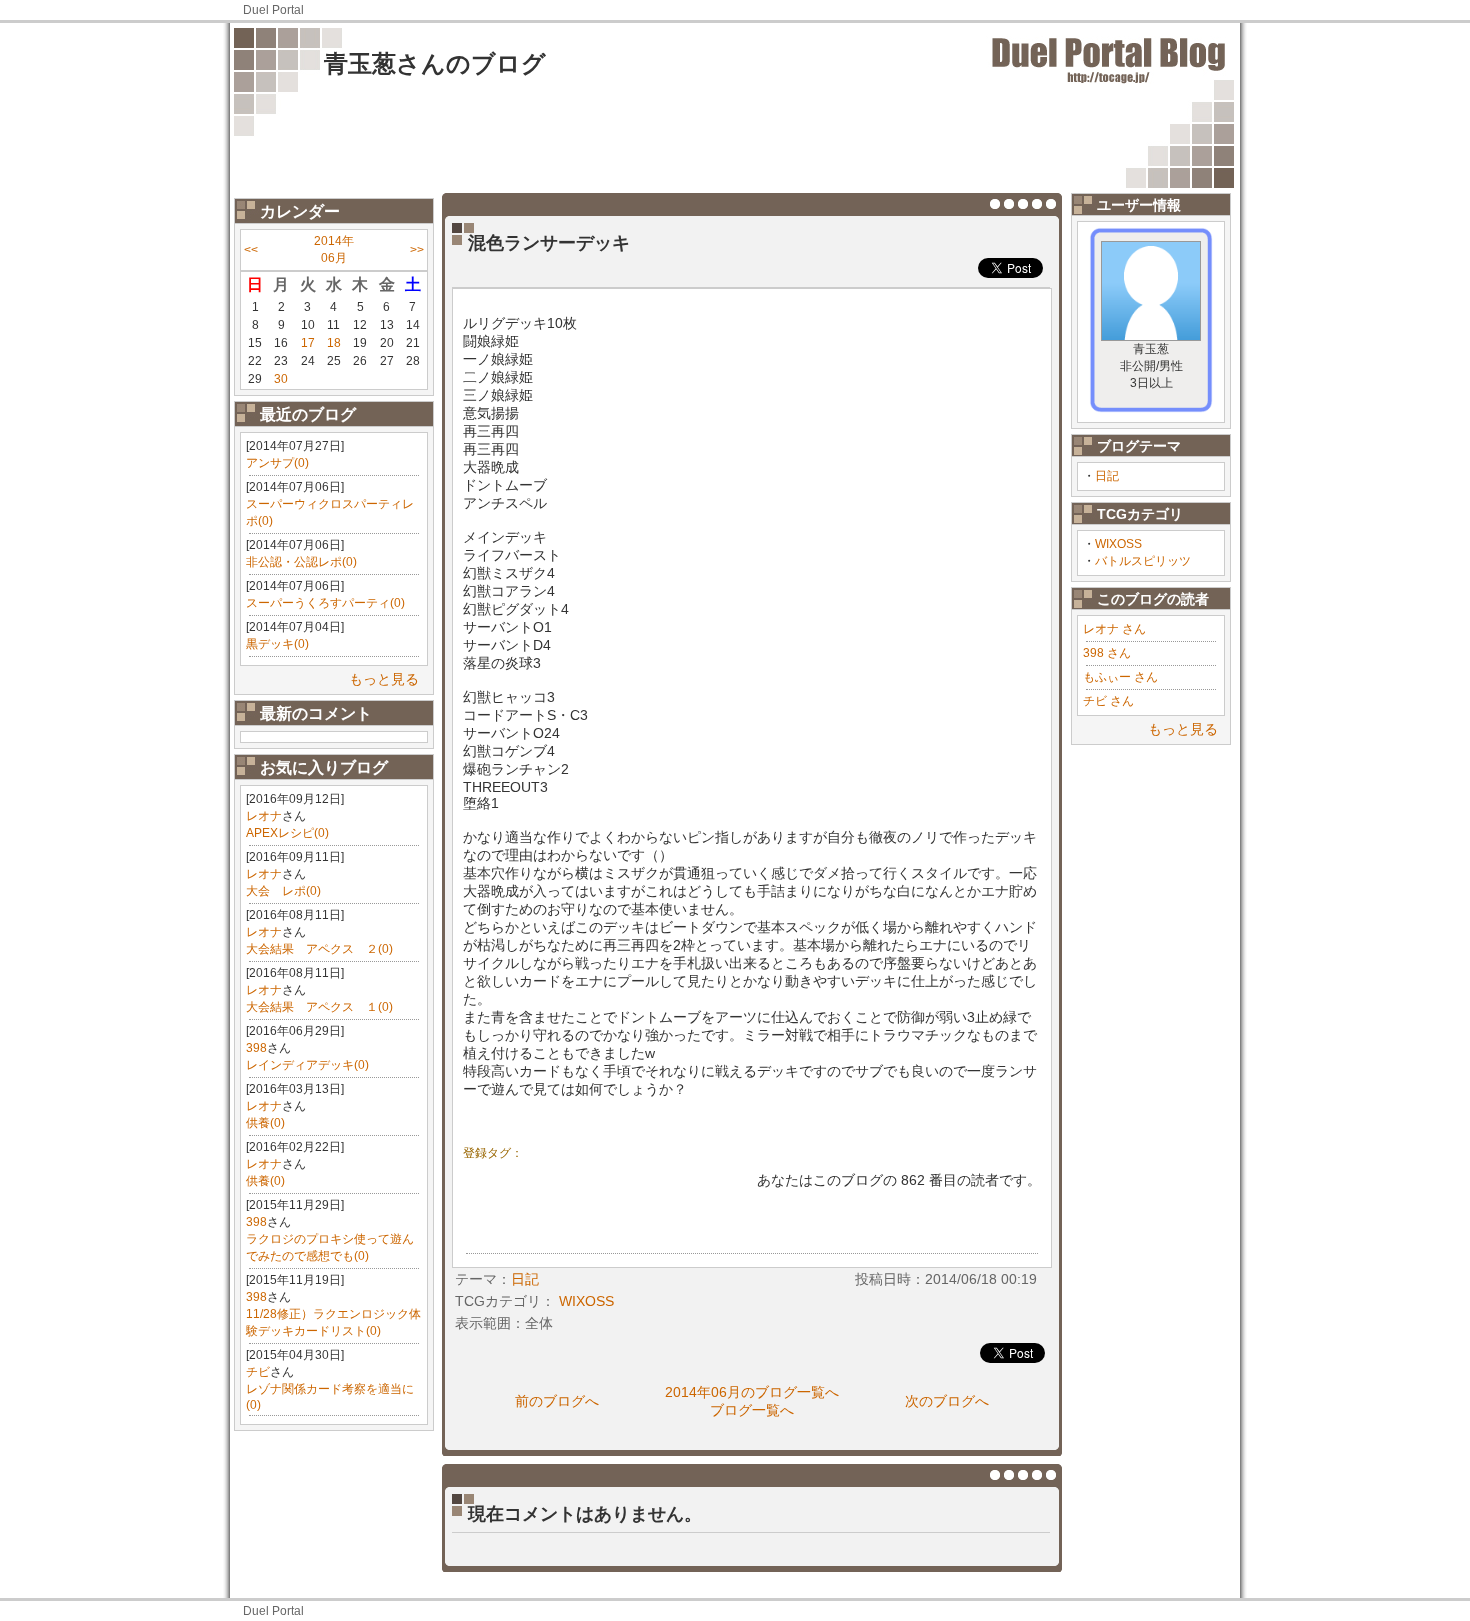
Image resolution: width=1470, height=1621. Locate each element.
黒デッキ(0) (277, 644)
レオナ (264, 816)
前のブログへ (557, 1401)
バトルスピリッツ (1143, 561)
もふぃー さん (1120, 677)
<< (251, 250)
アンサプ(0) (277, 463)
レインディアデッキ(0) (307, 1065)
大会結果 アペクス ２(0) (319, 949)
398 (256, 1048)
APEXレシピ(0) (287, 833)
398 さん (1107, 653)
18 (334, 343)
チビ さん (1108, 701)
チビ (258, 1372)
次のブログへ (947, 1401)
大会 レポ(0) (283, 891)
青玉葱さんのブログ (435, 63)
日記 (1107, 476)
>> (417, 250)
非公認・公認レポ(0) (301, 562)
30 (281, 379)
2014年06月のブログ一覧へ (752, 1392)
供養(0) (265, 1123)
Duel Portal (273, 10)
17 (308, 343)
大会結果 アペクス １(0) (319, 1007)
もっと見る (384, 679)
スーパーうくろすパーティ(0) (325, 603)
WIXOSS (1118, 544)
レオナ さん (1114, 629)
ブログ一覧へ (752, 1410)
